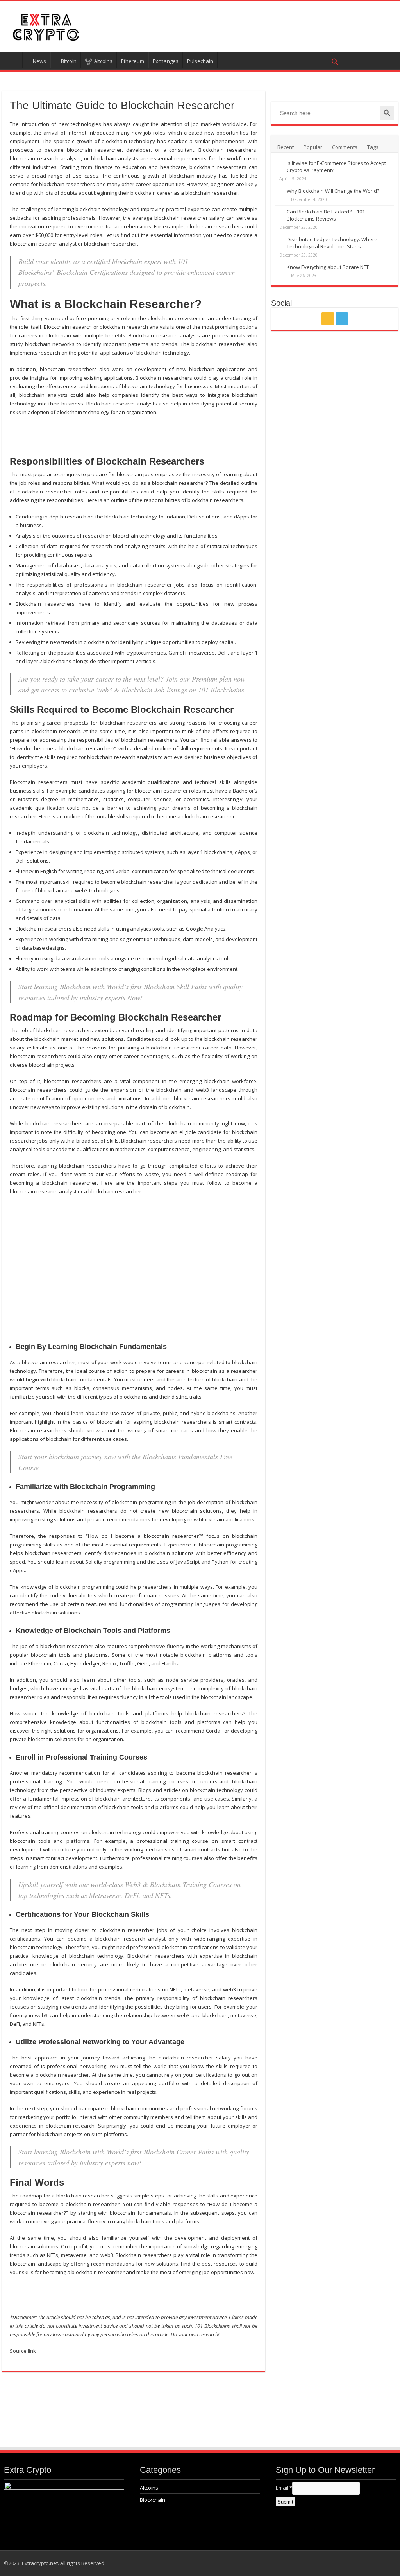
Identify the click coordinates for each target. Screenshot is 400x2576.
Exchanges (166, 61)
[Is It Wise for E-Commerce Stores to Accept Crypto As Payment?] (279, 163)
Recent (286, 147)
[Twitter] (342, 319)
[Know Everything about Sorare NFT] (279, 267)
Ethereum (133, 61)
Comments (345, 147)
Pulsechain (200, 61)
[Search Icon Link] (280, 60)
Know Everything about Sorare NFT (328, 267)
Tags (373, 147)
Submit (285, 2502)
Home (12, 60)
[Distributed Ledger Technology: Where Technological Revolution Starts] (279, 240)
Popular (313, 147)
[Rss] (328, 319)
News (39, 61)
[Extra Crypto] (45, 25)
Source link (23, 2351)
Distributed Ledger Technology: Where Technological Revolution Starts (332, 243)
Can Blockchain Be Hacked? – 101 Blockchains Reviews (326, 215)
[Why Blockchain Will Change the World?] (279, 191)
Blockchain (153, 2500)
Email (284, 2488)
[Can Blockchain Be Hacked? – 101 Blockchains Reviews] (279, 212)
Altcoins (149, 2488)
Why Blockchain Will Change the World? (333, 191)
